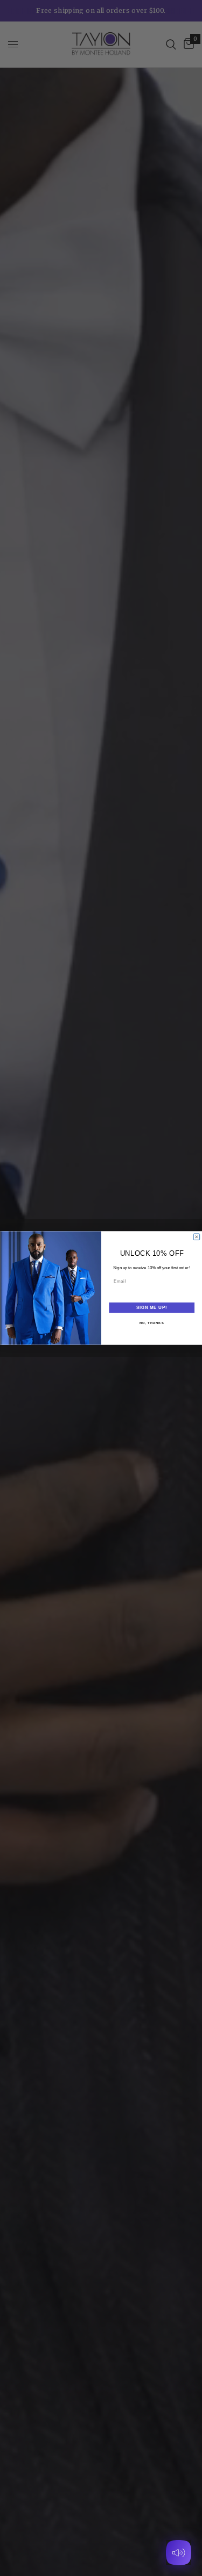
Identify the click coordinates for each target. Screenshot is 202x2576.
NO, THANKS (151, 1323)
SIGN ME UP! (151, 1307)
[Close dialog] (197, 1237)
